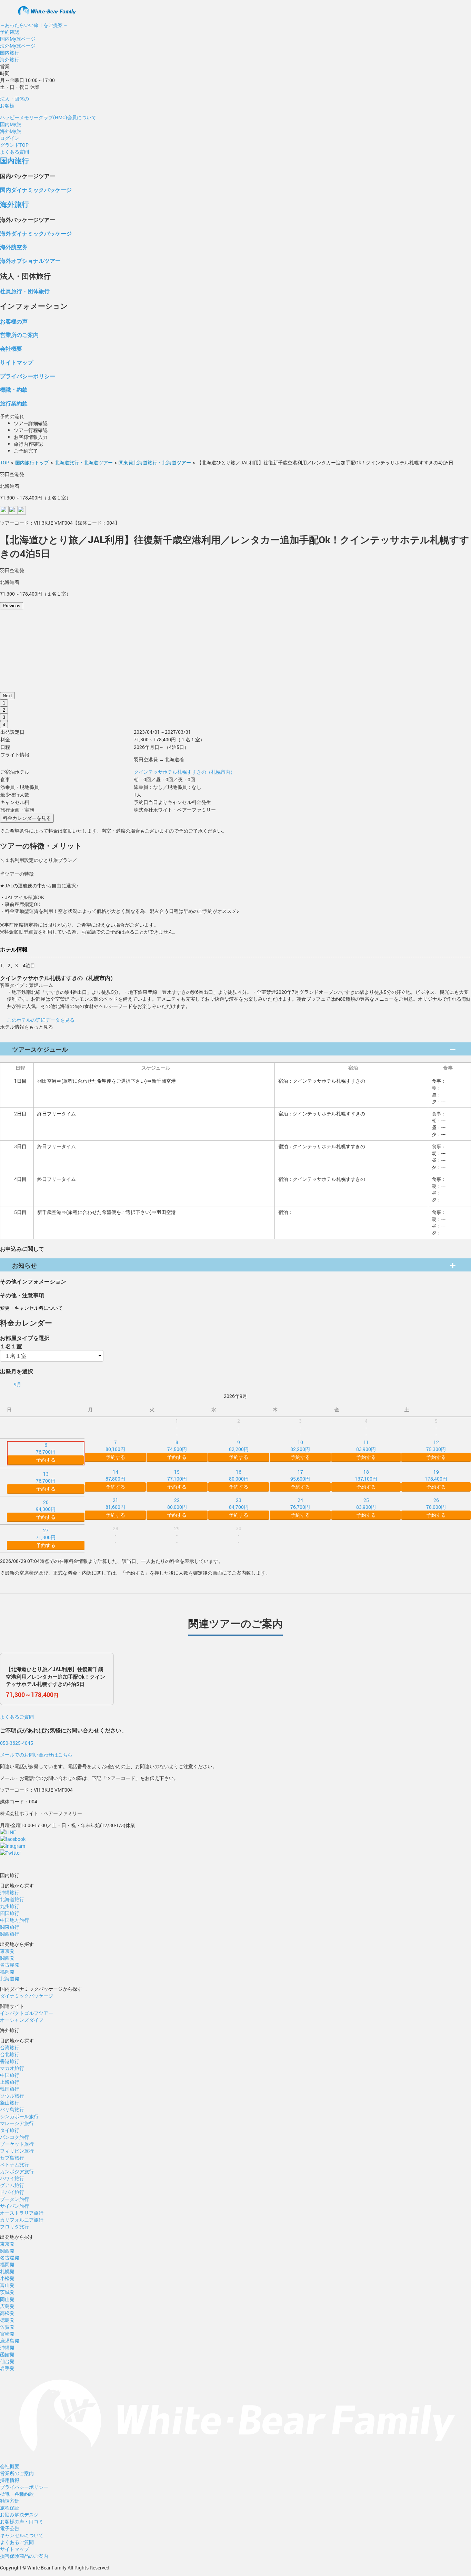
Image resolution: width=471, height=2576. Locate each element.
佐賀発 (7, 2327)
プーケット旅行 (17, 2144)
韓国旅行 (10, 2089)
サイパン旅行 (14, 2206)
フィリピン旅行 (17, 2151)
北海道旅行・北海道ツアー (84, 462)
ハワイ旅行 (12, 2178)
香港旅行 (10, 2061)
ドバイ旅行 (12, 2192)
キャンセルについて (22, 2535)
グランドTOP (14, 145)
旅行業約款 (14, 403)
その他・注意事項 (22, 1295)
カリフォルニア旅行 (22, 2220)
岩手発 (7, 2368)
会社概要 (11, 348)
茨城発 (7, 2292)
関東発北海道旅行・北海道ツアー (155, 462)
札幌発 (7, 2271)
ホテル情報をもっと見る (27, 1027)
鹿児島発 (10, 2341)
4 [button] (4, 725)
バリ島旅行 (12, 2109)
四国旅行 (10, 1913)
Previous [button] (12, 606)
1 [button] (4, 703)
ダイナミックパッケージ (27, 1996)
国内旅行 (10, 53)
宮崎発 (7, 2334)
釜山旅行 (10, 2103)
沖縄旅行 (10, 1892)
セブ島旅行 (12, 2158)
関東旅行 (10, 1927)
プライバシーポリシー (28, 376)
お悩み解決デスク (19, 2515)
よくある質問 (14, 152)
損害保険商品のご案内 (24, 2556)
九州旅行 (10, 1906)
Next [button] (7, 696)
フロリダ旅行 (14, 2227)
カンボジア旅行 (17, 2171)
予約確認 (10, 32)
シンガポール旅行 (19, 2116)
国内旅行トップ (32, 462)
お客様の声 (14, 321)
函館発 (7, 2354)
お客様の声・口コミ (22, 2521)
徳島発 (7, 2320)
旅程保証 (10, 2508)
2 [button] (4, 710)
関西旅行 (10, 1934)
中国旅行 (10, 2075)
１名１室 (11, 1346)
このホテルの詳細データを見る (41, 1020)
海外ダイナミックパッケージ (36, 233)
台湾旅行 (10, 2047)
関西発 (7, 1958)
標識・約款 (14, 389)
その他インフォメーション (33, 1281)
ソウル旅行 (12, 2096)
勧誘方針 (10, 2501)
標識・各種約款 (17, 2494)
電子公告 (10, 2528)
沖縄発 (7, 2347)
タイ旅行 (10, 2130)
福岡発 (7, 1972)
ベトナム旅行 (14, 2165)
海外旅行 (10, 59)
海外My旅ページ (18, 46)
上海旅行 (10, 2082)
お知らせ (24, 1265)
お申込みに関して (22, 1249)
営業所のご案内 (19, 335)
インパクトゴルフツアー (27, 2013)
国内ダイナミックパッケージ (36, 190)
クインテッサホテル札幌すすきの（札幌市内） (184, 772)
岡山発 (7, 2299)
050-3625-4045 (17, 1743)
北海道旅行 (12, 1899)
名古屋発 (10, 1965)
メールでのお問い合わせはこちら (36, 1755)
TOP (5, 462)
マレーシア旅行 (17, 2123)
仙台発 (7, 2361)
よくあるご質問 (17, 1717)
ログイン (10, 138)
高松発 (7, 2313)
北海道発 (10, 1979)
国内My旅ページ (18, 39)
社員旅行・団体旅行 (25, 291)
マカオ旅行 (12, 2068)
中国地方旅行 (14, 1920)
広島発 (7, 2306)
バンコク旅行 (14, 2137)
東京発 (7, 1951)
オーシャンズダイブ (22, 2020)
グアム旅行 (12, 2185)
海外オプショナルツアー (30, 261)
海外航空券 (14, 247)
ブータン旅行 (14, 2199)
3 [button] (4, 717)
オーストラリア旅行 (22, 2213)
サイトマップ (17, 362)
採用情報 (10, 2480)
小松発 (7, 2278)
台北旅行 (10, 2054)
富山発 (7, 2285)
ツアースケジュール (40, 1049)
